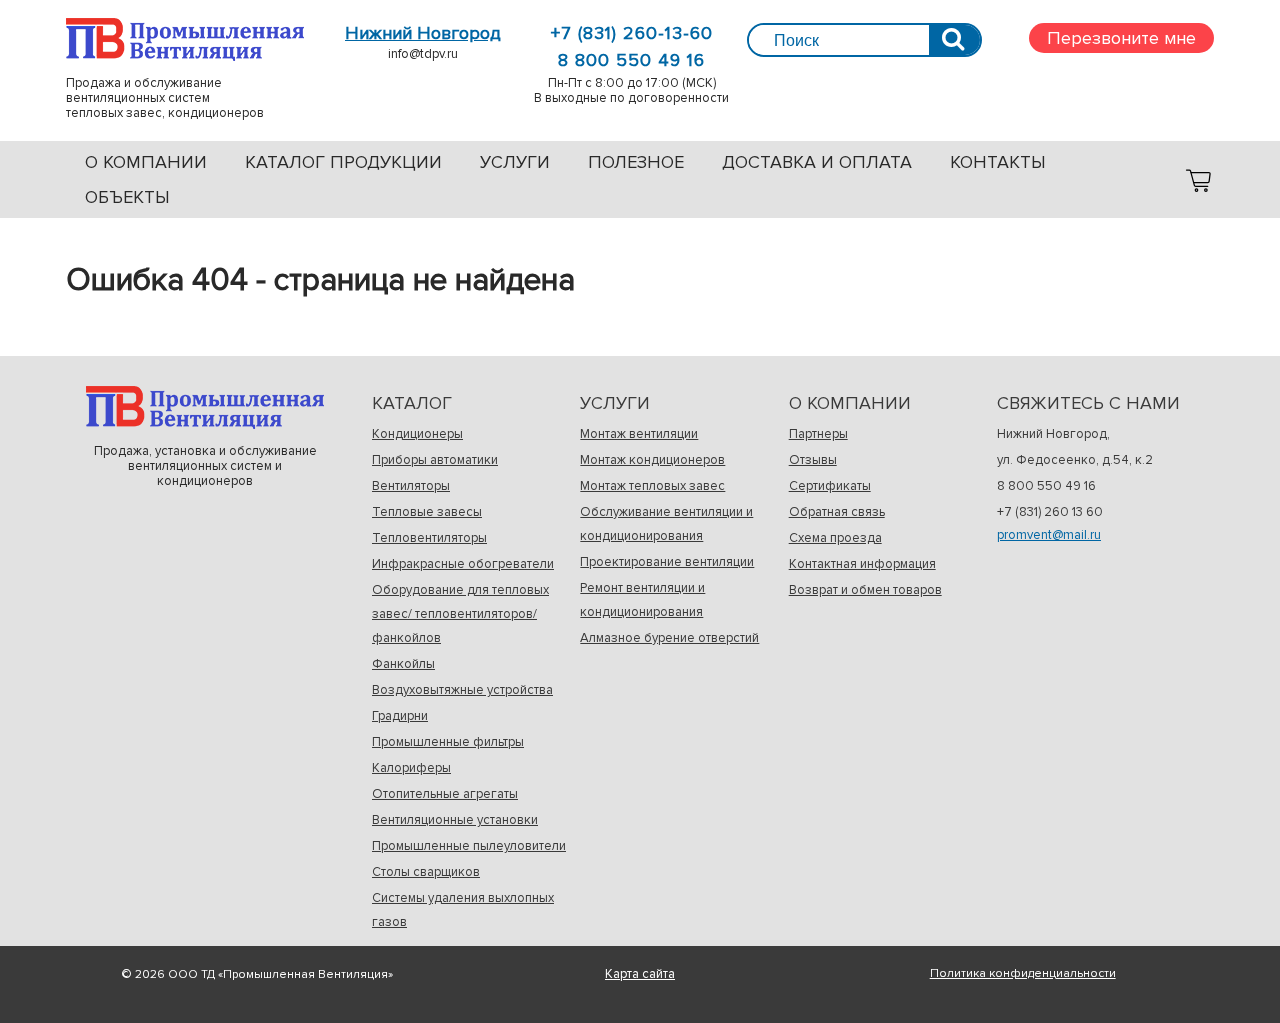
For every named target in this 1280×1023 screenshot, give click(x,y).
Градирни (400, 716)
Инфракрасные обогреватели (463, 564)
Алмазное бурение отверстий (669, 638)
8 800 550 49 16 (631, 60)
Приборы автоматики (435, 460)
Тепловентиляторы (429, 538)
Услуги (515, 162)
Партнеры (818, 434)
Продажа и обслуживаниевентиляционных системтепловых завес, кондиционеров (185, 39)
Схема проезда (835, 538)
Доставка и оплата (817, 162)
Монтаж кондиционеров (652, 460)
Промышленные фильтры (448, 742)
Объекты (127, 197)
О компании (146, 162)
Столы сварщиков (426, 872)
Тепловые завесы (427, 512)
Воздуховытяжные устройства (462, 690)
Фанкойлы (403, 664)
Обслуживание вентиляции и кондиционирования (666, 524)
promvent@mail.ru (1049, 535)
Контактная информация (862, 564)
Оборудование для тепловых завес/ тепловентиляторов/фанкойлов (460, 614)
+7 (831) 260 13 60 (1050, 512)
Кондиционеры (417, 434)
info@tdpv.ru (423, 54)
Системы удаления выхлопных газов (463, 910)
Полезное (636, 162)
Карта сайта (640, 974)
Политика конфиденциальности (1023, 973)
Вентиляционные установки (455, 820)
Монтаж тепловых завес (652, 486)
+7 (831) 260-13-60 (632, 33)
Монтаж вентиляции (639, 434)
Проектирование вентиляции (667, 562)
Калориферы (411, 768)
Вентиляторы (411, 486)
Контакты (998, 162)
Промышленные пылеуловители (469, 846)
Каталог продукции (343, 162)
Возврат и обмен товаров (865, 590)
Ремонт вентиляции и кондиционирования (642, 600)
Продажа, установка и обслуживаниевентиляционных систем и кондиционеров (205, 407)
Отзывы (813, 460)
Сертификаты (830, 486)
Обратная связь (837, 512)
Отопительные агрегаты (445, 794)
